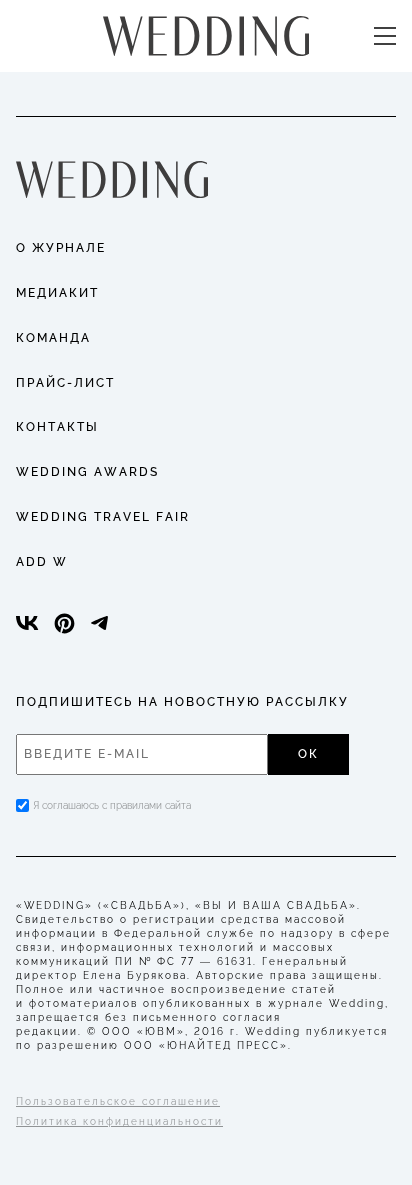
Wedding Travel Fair (103, 517)
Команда (53, 338)
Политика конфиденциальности (119, 1121)
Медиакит (57, 293)
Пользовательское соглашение (118, 1101)
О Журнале (61, 248)
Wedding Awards (87, 472)
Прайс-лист (65, 383)
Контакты (57, 427)
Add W (42, 562)
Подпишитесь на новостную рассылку (182, 702)
